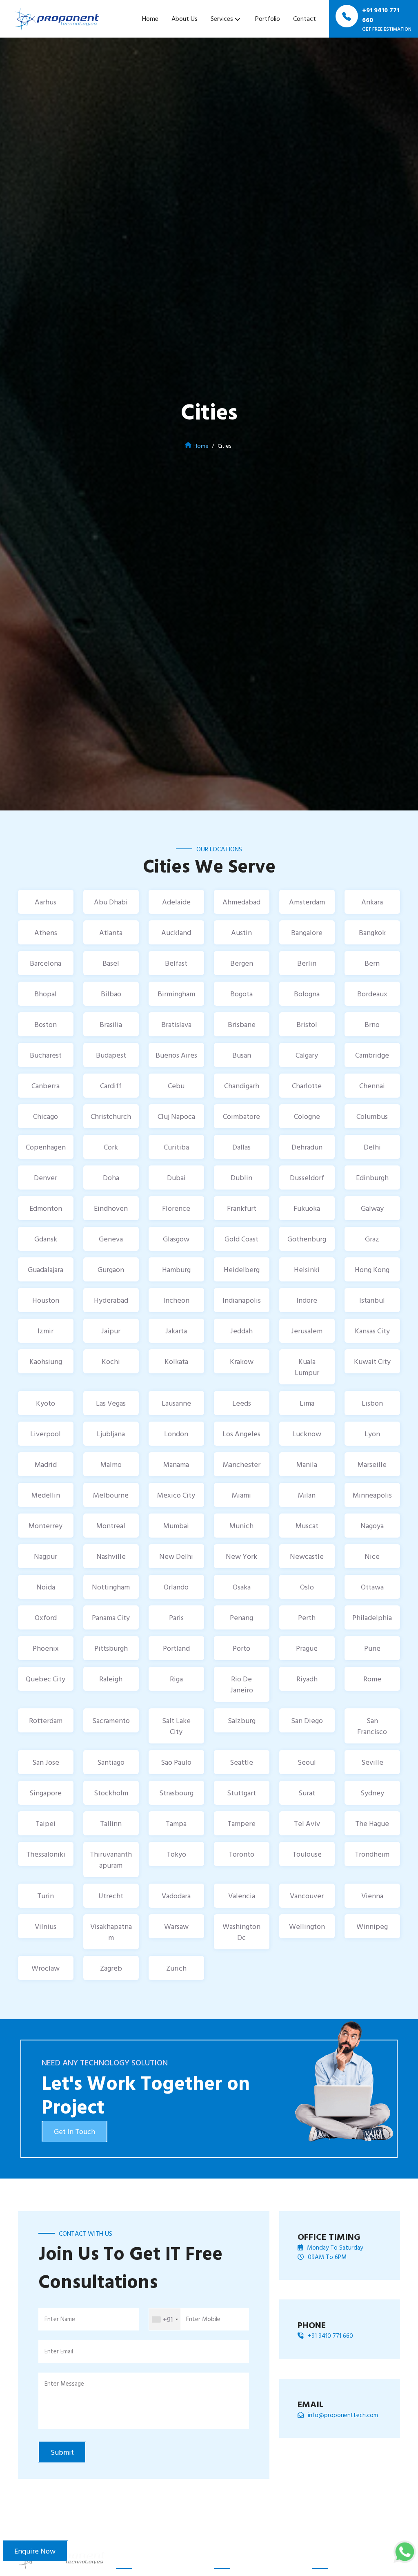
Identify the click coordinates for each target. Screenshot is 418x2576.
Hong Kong (372, 1269)
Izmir (46, 1331)
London (176, 1434)
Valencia (242, 1896)
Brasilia (111, 1024)
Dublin (241, 1178)
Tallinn (111, 1823)
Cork (111, 1147)
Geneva (111, 1239)
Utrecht (111, 1896)
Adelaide (176, 902)
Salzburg (242, 1720)
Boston (46, 1024)
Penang (241, 1617)
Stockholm (111, 1793)
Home (150, 18)
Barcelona (46, 963)
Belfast (176, 963)
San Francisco (372, 1726)
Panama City (111, 1617)
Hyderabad (111, 1300)
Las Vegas (111, 1403)
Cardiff (111, 1086)
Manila (307, 1464)
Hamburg (176, 1269)
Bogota (241, 994)
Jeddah (241, 1331)
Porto (241, 1648)
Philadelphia (372, 1617)
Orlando (176, 1587)
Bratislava (176, 1024)
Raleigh (111, 1679)
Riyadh (307, 1679)
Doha (111, 1178)
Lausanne (176, 1403)
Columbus (372, 1116)
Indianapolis (242, 1300)
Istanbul (372, 1300)
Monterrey (46, 1526)
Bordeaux (372, 994)
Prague (307, 1648)
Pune (372, 1648)
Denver (46, 1178)
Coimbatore (241, 1116)
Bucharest (46, 1055)
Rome (372, 1679)
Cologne (307, 1116)
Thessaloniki (46, 1854)
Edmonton (46, 1208)
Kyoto (46, 1403)
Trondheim (372, 1854)
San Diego (307, 1720)
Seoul (307, 1762)
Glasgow (176, 1239)
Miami (241, 1495)
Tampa (176, 1823)
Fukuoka (307, 1208)
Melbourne (111, 1495)
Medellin (46, 1495)
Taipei (46, 1823)
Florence (176, 1208)
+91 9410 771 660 (330, 2336)
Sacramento (111, 1720)
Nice (372, 1556)
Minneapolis (372, 1495)
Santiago (111, 1762)
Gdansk (46, 1239)
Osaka (242, 1587)
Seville (372, 1762)
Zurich (176, 1968)
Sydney (372, 1793)
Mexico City (176, 1495)
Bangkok (372, 932)
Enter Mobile (203, 2319)
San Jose (46, 1762)
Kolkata (176, 1361)
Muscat (307, 1526)
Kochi (111, 1361)
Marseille (372, 1464)
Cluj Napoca (176, 1116)
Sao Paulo (176, 1762)
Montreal (111, 1526)
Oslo (307, 1587)
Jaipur (111, 1331)
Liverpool (46, 1434)
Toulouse (307, 1854)
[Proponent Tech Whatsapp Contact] (405, 2551)
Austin (241, 932)
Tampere (241, 1823)
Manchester (242, 1464)
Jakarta (176, 1331)
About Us (185, 18)
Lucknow (307, 1434)
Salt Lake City (176, 1726)
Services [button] (222, 18)
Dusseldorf (307, 1178)
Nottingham (111, 1587)
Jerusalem (307, 1331)
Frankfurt (242, 1208)
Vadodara (176, 1896)
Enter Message (64, 2383)
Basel (111, 963)
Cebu (176, 1086)
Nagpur (46, 1556)
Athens (46, 932)
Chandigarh (242, 1086)
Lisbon (372, 1403)
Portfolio (268, 18)
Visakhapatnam (111, 1932)
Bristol (307, 1024)
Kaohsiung (46, 1361)
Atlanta (111, 932)
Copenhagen (46, 1147)
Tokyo (176, 1854)
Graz (372, 1239)
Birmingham (176, 994)
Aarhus (46, 902)
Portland (176, 1648)
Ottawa (372, 1587)
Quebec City (46, 1679)
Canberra (46, 1086)
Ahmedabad (241, 902)
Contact (305, 18)
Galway (372, 1208)
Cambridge (372, 1055)
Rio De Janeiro (242, 1684)
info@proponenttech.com (343, 2415)
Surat (307, 1793)
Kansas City (372, 1331)
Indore (307, 1300)
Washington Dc (241, 1932)
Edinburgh (372, 1178)
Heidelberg (242, 1269)
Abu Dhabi (111, 902)
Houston (46, 1300)
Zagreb (111, 1968)
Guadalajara (46, 1269)
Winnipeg (372, 1926)
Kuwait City (372, 1361)
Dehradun (307, 1147)
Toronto (241, 1854)
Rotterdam (46, 1720)
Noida (46, 1587)
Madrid (46, 1464)
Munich (241, 1526)
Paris (176, 1617)
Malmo (111, 1464)
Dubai (176, 1178)
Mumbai (176, 1526)
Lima (307, 1403)
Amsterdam (307, 902)
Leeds (242, 1403)
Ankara (372, 902)
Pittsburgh (111, 1648)
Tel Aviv (307, 1823)
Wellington (307, 1926)
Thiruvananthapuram (111, 1859)
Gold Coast (241, 1239)
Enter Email (59, 2351)
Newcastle (307, 1556)
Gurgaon (111, 1269)
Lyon (372, 1434)
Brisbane (242, 1024)
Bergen (242, 963)
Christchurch (111, 1116)
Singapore (46, 1793)
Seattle (241, 1762)
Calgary (307, 1055)
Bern (372, 963)
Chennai (372, 1086)
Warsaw (176, 1926)
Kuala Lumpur (307, 1367)
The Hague (372, 1823)
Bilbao (111, 994)
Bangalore (307, 932)
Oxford (46, 1617)
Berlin (307, 963)
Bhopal (46, 994)
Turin (46, 1896)
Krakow (242, 1361)
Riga (176, 1679)
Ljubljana (111, 1434)
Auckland (176, 932)
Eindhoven (111, 1208)
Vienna (372, 1896)
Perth (307, 1617)
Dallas (241, 1147)
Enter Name (60, 2319)
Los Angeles (241, 1434)
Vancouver (307, 1896)
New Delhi (176, 1556)
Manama (176, 1464)
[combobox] (165, 2319)
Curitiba (176, 1147)
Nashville (111, 1556)
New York (241, 1556)
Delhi (372, 1147)
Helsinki (307, 1269)
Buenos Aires (176, 1055)
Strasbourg (176, 1793)
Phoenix (46, 1648)
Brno (372, 1024)
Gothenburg (307, 1239)
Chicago (46, 1116)
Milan (307, 1495)
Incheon (176, 1300)
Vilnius (46, 1926)
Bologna (307, 994)
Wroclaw (46, 1968)
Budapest (111, 1055)
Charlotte (307, 1086)
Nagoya (372, 1526)
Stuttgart (241, 1793)
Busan (242, 1055)
